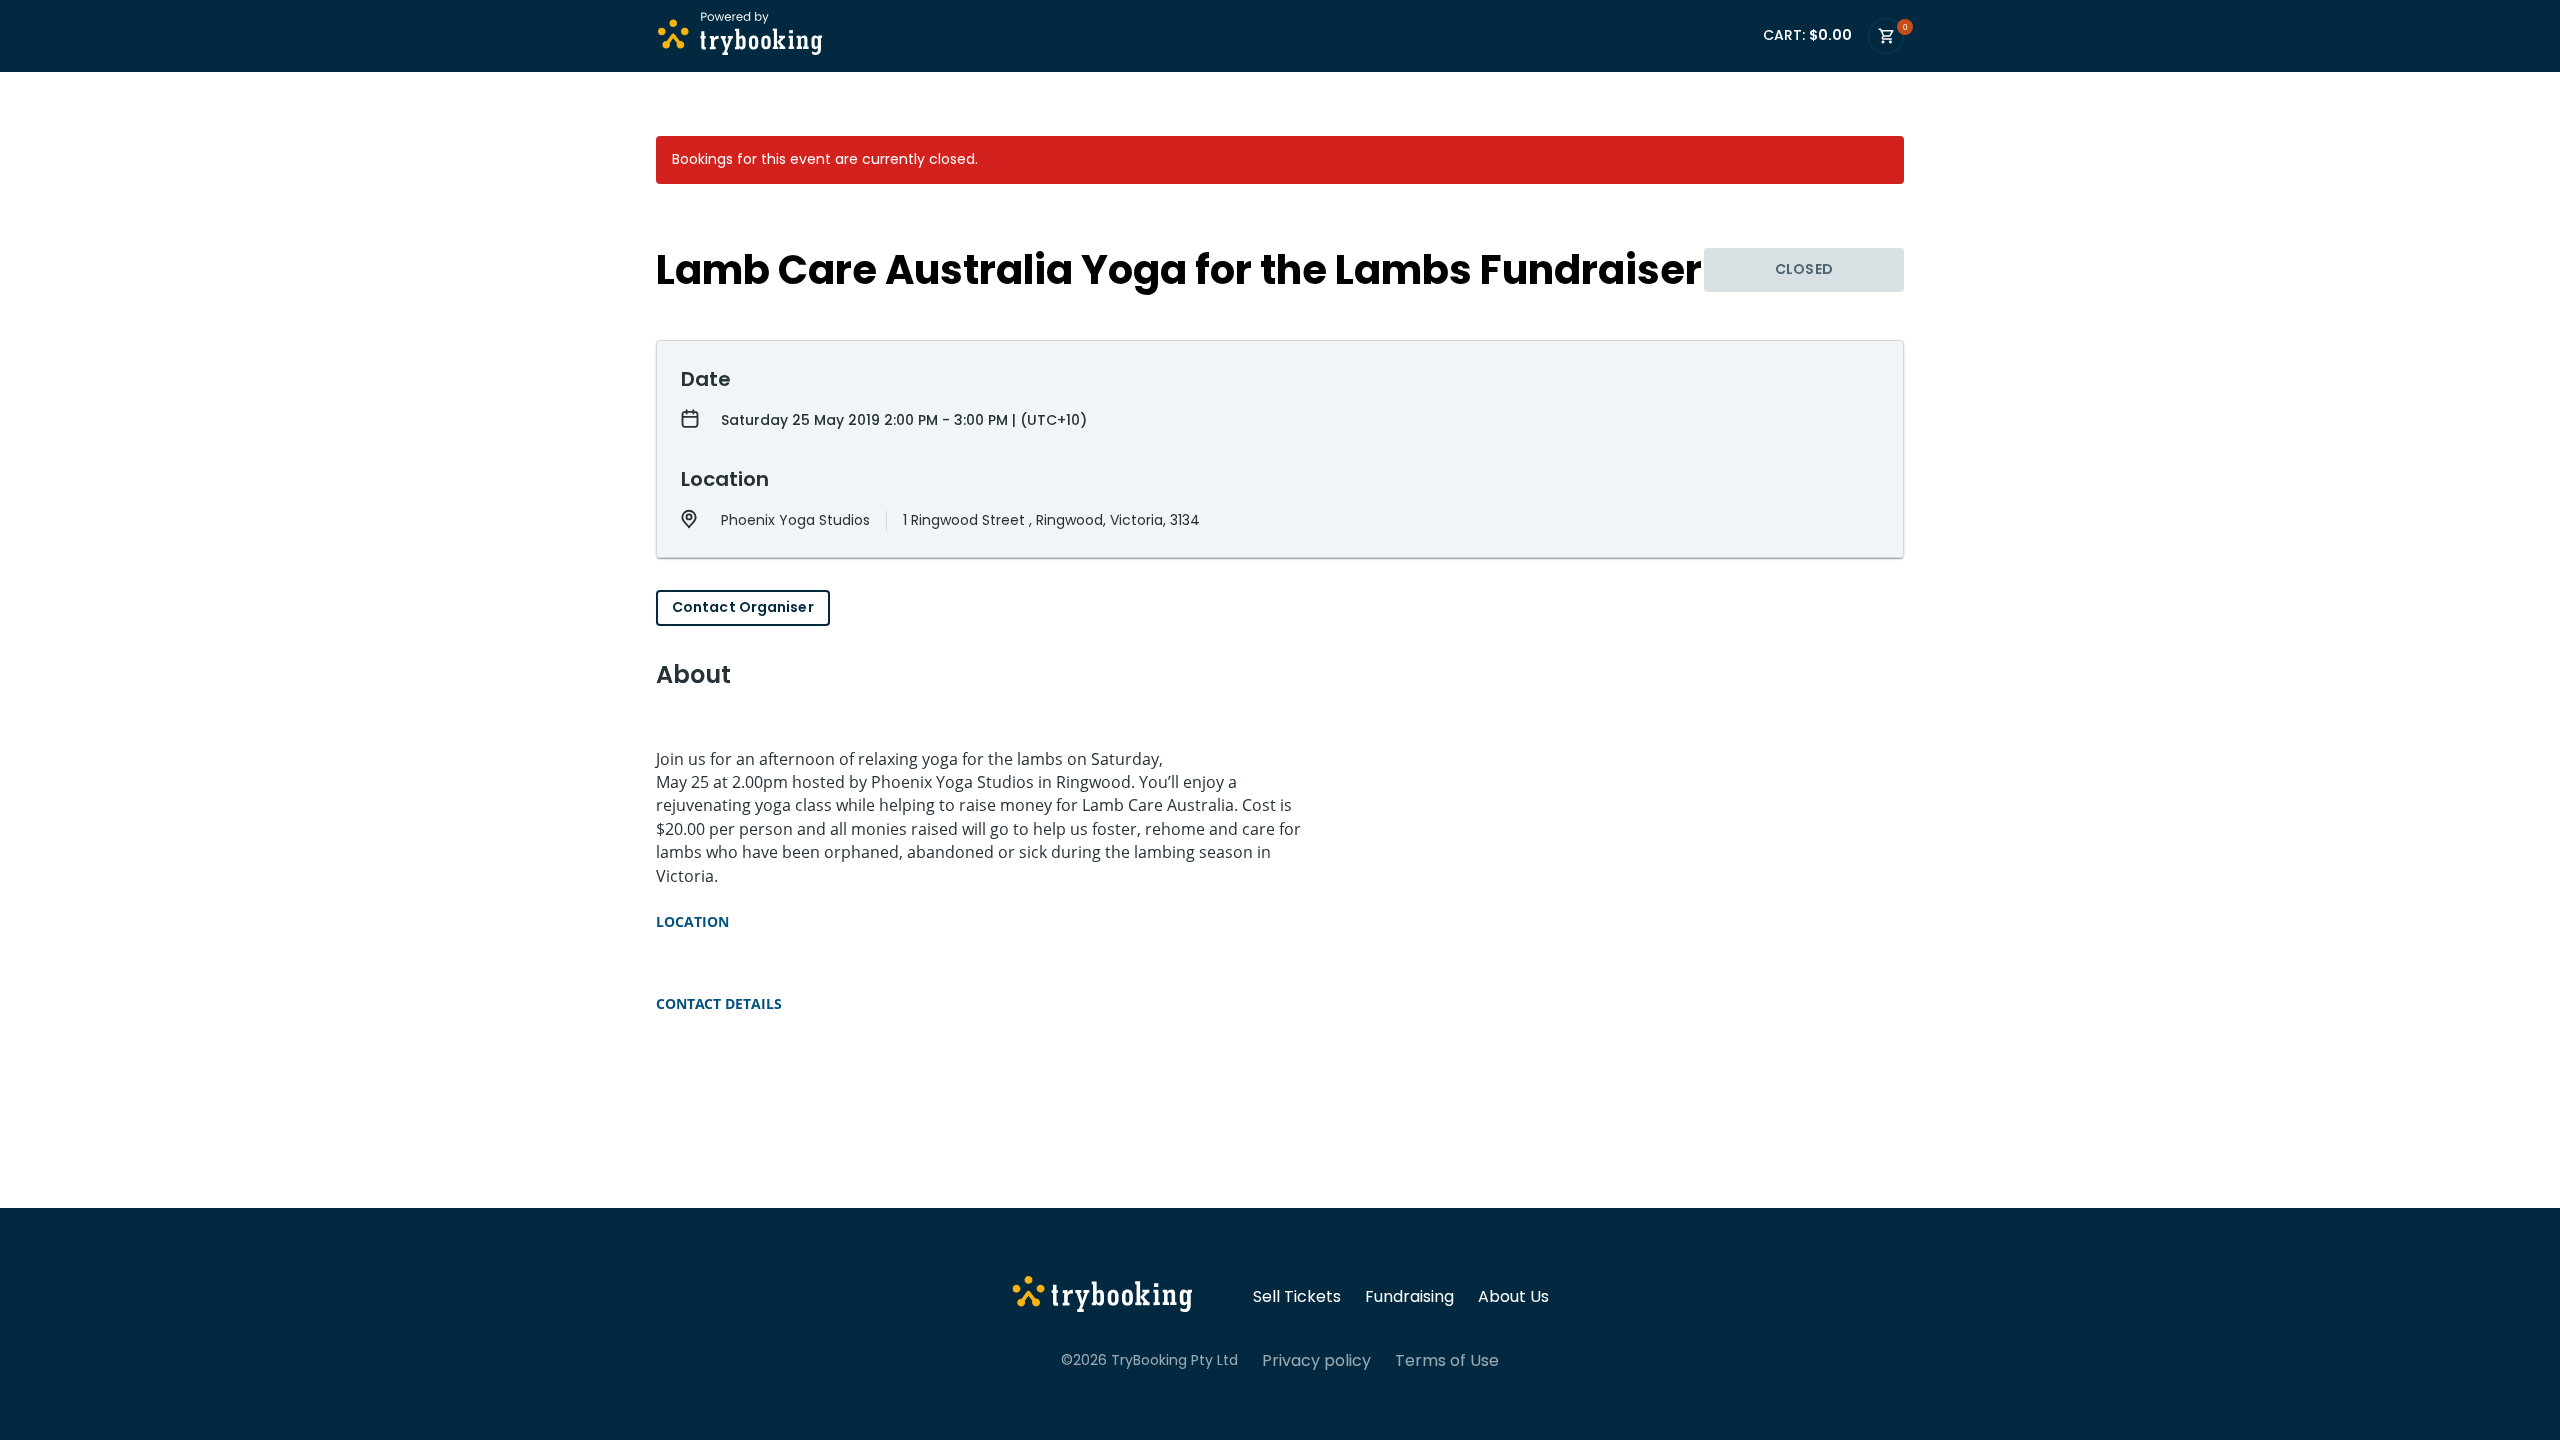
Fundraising (1409, 1297)
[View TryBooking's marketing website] (1102, 1297)
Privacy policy (1316, 1361)
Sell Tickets (1297, 1297)
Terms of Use (1447, 1361)
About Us (1513, 1297)
